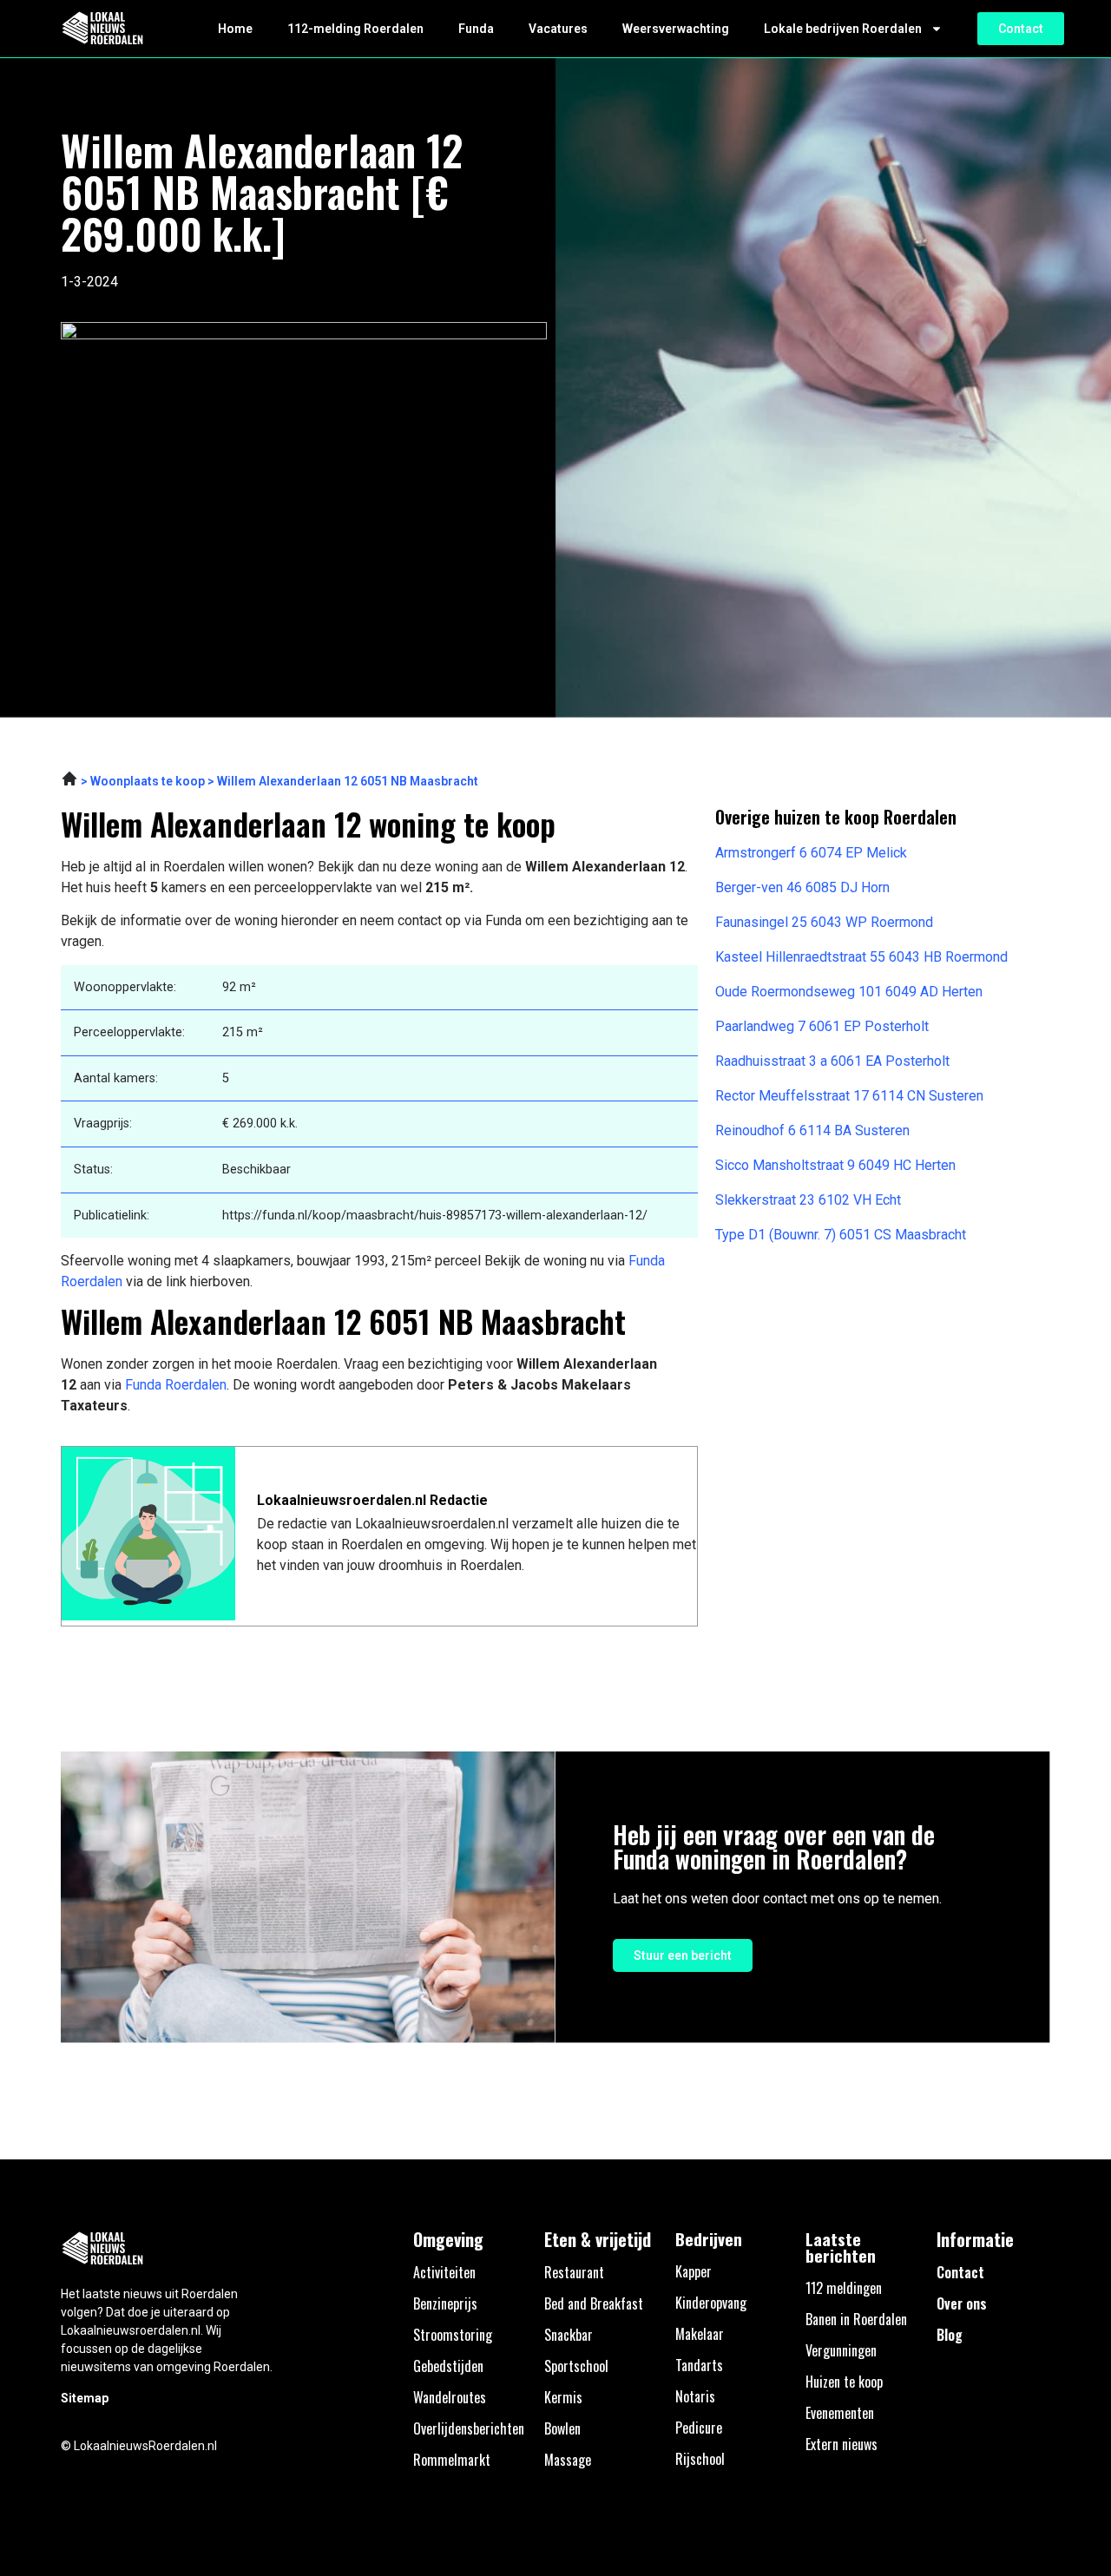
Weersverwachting (676, 29)
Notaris (695, 2396)
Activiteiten (444, 2272)
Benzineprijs (445, 2303)
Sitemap (85, 2398)
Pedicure (699, 2428)
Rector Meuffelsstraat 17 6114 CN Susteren (849, 1096)
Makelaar (700, 2334)
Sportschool (576, 2366)
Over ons (962, 2303)
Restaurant (574, 2272)
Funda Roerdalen (176, 1385)
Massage (568, 2460)
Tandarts (699, 2365)
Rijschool (700, 2459)
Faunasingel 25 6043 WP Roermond (824, 922)
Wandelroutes (450, 2397)
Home (235, 29)
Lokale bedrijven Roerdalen (843, 29)
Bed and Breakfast (594, 2303)
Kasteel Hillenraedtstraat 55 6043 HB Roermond (861, 957)
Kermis (563, 2397)
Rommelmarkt (452, 2460)
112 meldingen (844, 2288)
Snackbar (569, 2335)
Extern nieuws (841, 2444)
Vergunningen (841, 2350)
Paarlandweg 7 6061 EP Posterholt (822, 1026)
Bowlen (562, 2428)
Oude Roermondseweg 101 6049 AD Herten (849, 992)
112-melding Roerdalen (355, 29)
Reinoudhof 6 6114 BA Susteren (812, 1130)
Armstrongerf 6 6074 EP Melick (811, 853)
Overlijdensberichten (469, 2428)
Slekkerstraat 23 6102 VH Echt (808, 1200)
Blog (950, 2335)
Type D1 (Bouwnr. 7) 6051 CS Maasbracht (841, 1235)
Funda (476, 29)
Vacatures (558, 29)
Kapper (694, 2271)
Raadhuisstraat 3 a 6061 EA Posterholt (832, 1061)
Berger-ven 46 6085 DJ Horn (802, 887)
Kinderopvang (711, 2303)
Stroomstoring (453, 2335)
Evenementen (840, 2413)
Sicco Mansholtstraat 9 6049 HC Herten (835, 1165)
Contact (960, 2272)
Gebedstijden (448, 2366)
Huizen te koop (844, 2382)
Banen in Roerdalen (856, 2319)
